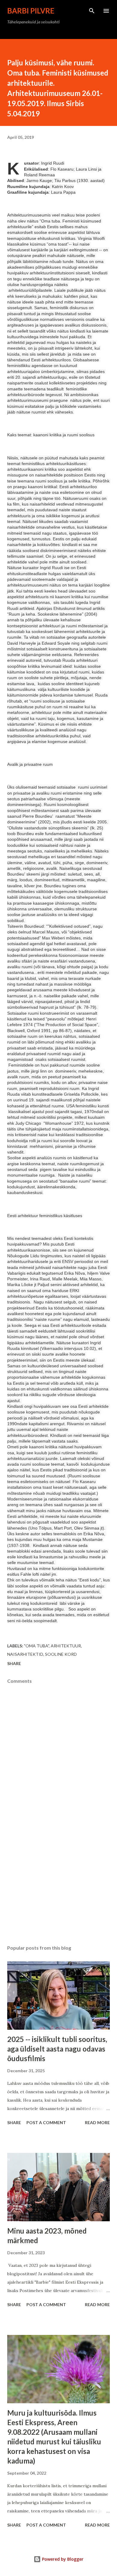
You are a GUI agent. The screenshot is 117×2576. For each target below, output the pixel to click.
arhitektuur (66, 1646)
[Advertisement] (58, 1884)
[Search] (92, 11)
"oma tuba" (36, 1646)
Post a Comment (46, 2122)
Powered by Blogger (62, 2559)
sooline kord (61, 1654)
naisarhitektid (25, 1654)
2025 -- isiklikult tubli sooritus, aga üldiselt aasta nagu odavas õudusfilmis (57, 2049)
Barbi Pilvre (31, 11)
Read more (97, 2122)
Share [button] (14, 1663)
